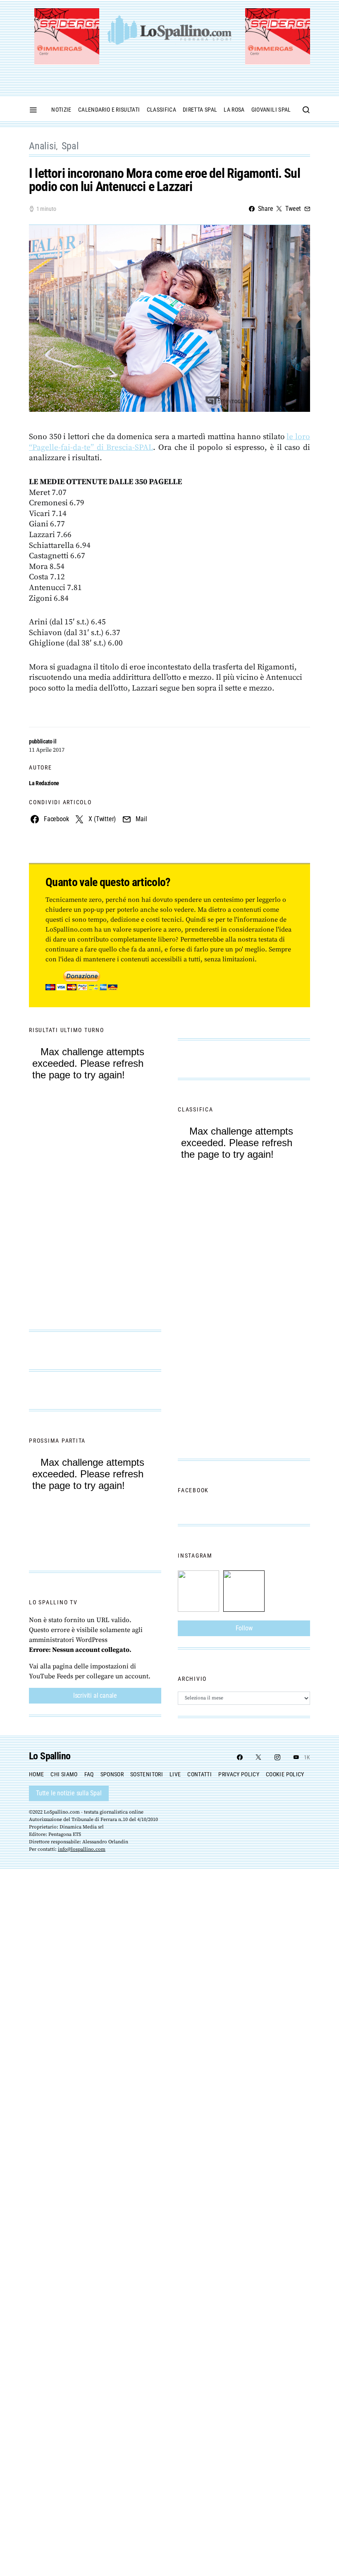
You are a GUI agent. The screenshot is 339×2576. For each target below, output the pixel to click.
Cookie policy (285, 1774)
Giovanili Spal (271, 110)
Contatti (199, 1774)
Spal (70, 146)
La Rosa (234, 110)
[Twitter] (258, 1757)
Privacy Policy (239, 1774)
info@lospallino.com (82, 1849)
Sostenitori (147, 1774)
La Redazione (44, 783)
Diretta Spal (200, 110)
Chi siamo (64, 1774)
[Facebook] (240, 1757)
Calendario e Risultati (109, 110)
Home (36, 1774)
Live (175, 1774)
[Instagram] (277, 1757)
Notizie (61, 110)
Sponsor (112, 1774)
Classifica (162, 110)
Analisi (43, 146)
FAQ (89, 1774)
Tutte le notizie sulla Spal (69, 1793)
